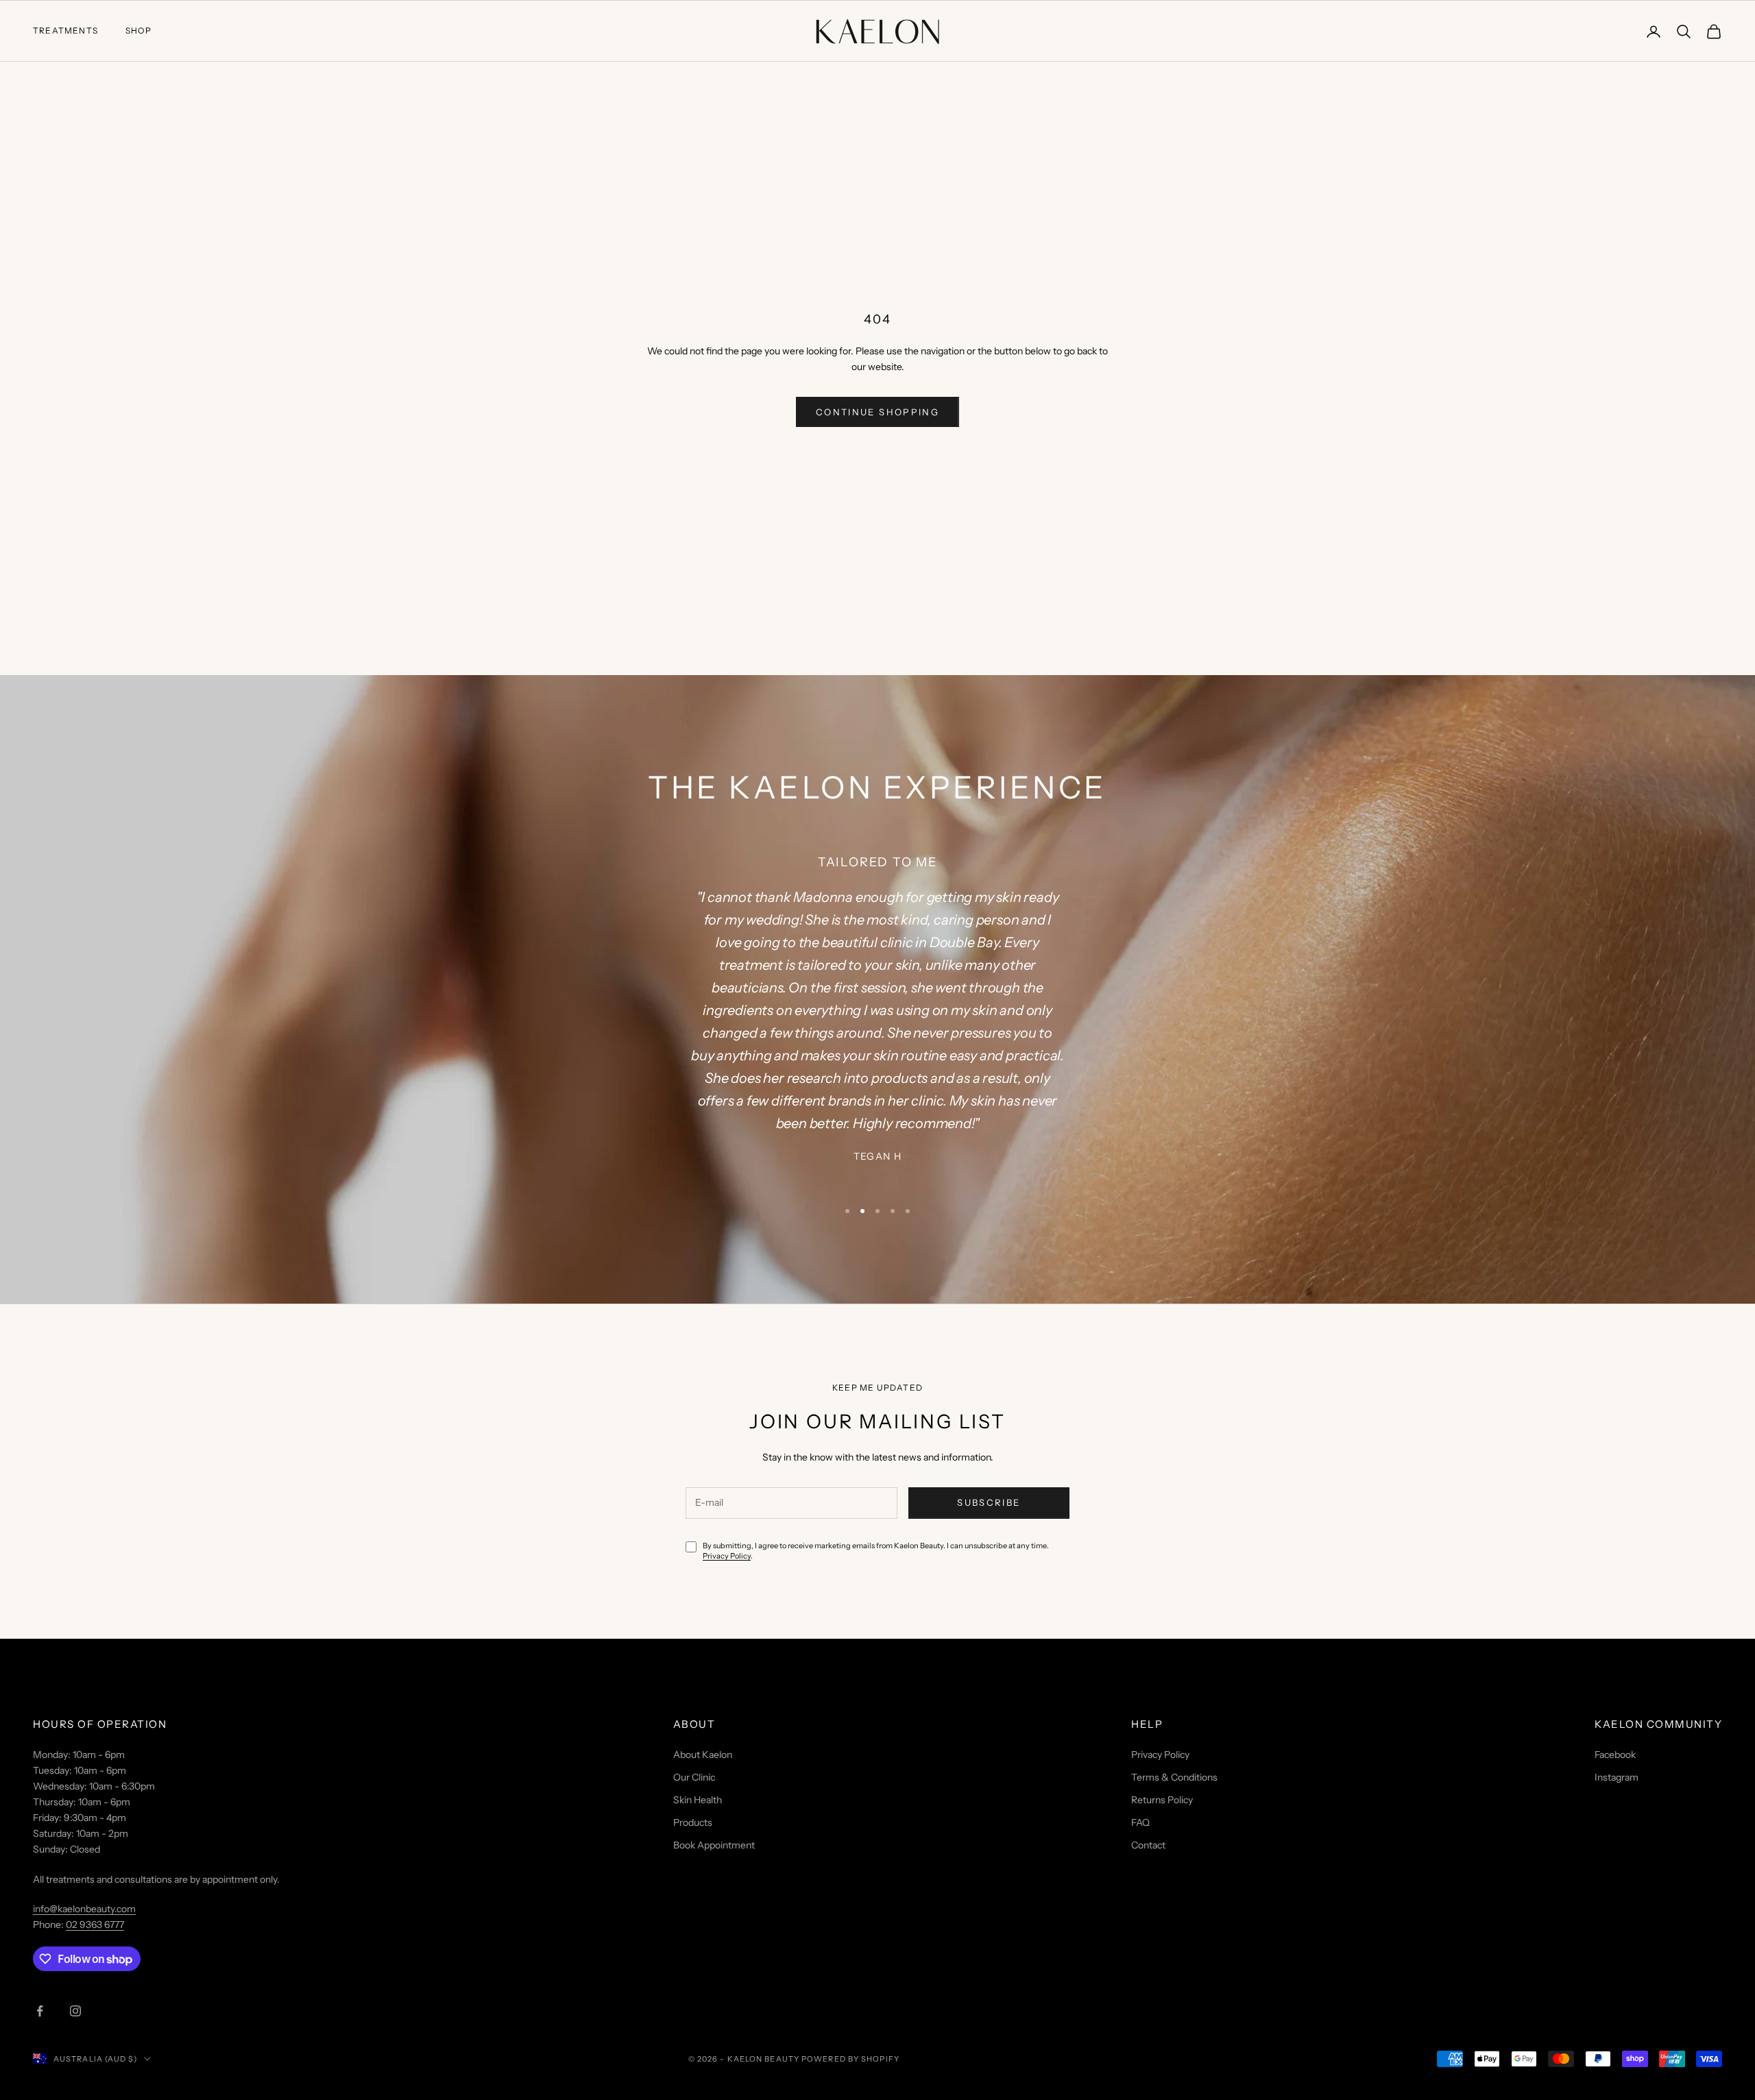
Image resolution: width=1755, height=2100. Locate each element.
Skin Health (698, 1800)
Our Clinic (694, 1777)
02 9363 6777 (95, 1925)
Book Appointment (714, 1845)
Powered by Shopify (850, 2059)
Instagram (1617, 1777)
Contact (1148, 1845)
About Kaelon (703, 1755)
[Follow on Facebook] (40, 2011)
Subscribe (989, 1502)
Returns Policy (1162, 1800)
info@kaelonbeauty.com (84, 1909)
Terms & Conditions (1174, 1777)
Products (693, 1822)
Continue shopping (877, 412)
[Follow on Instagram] (75, 2011)
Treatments (65, 30)
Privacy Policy (727, 1556)
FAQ (1140, 1822)
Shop (138, 30)
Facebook (1615, 1755)
